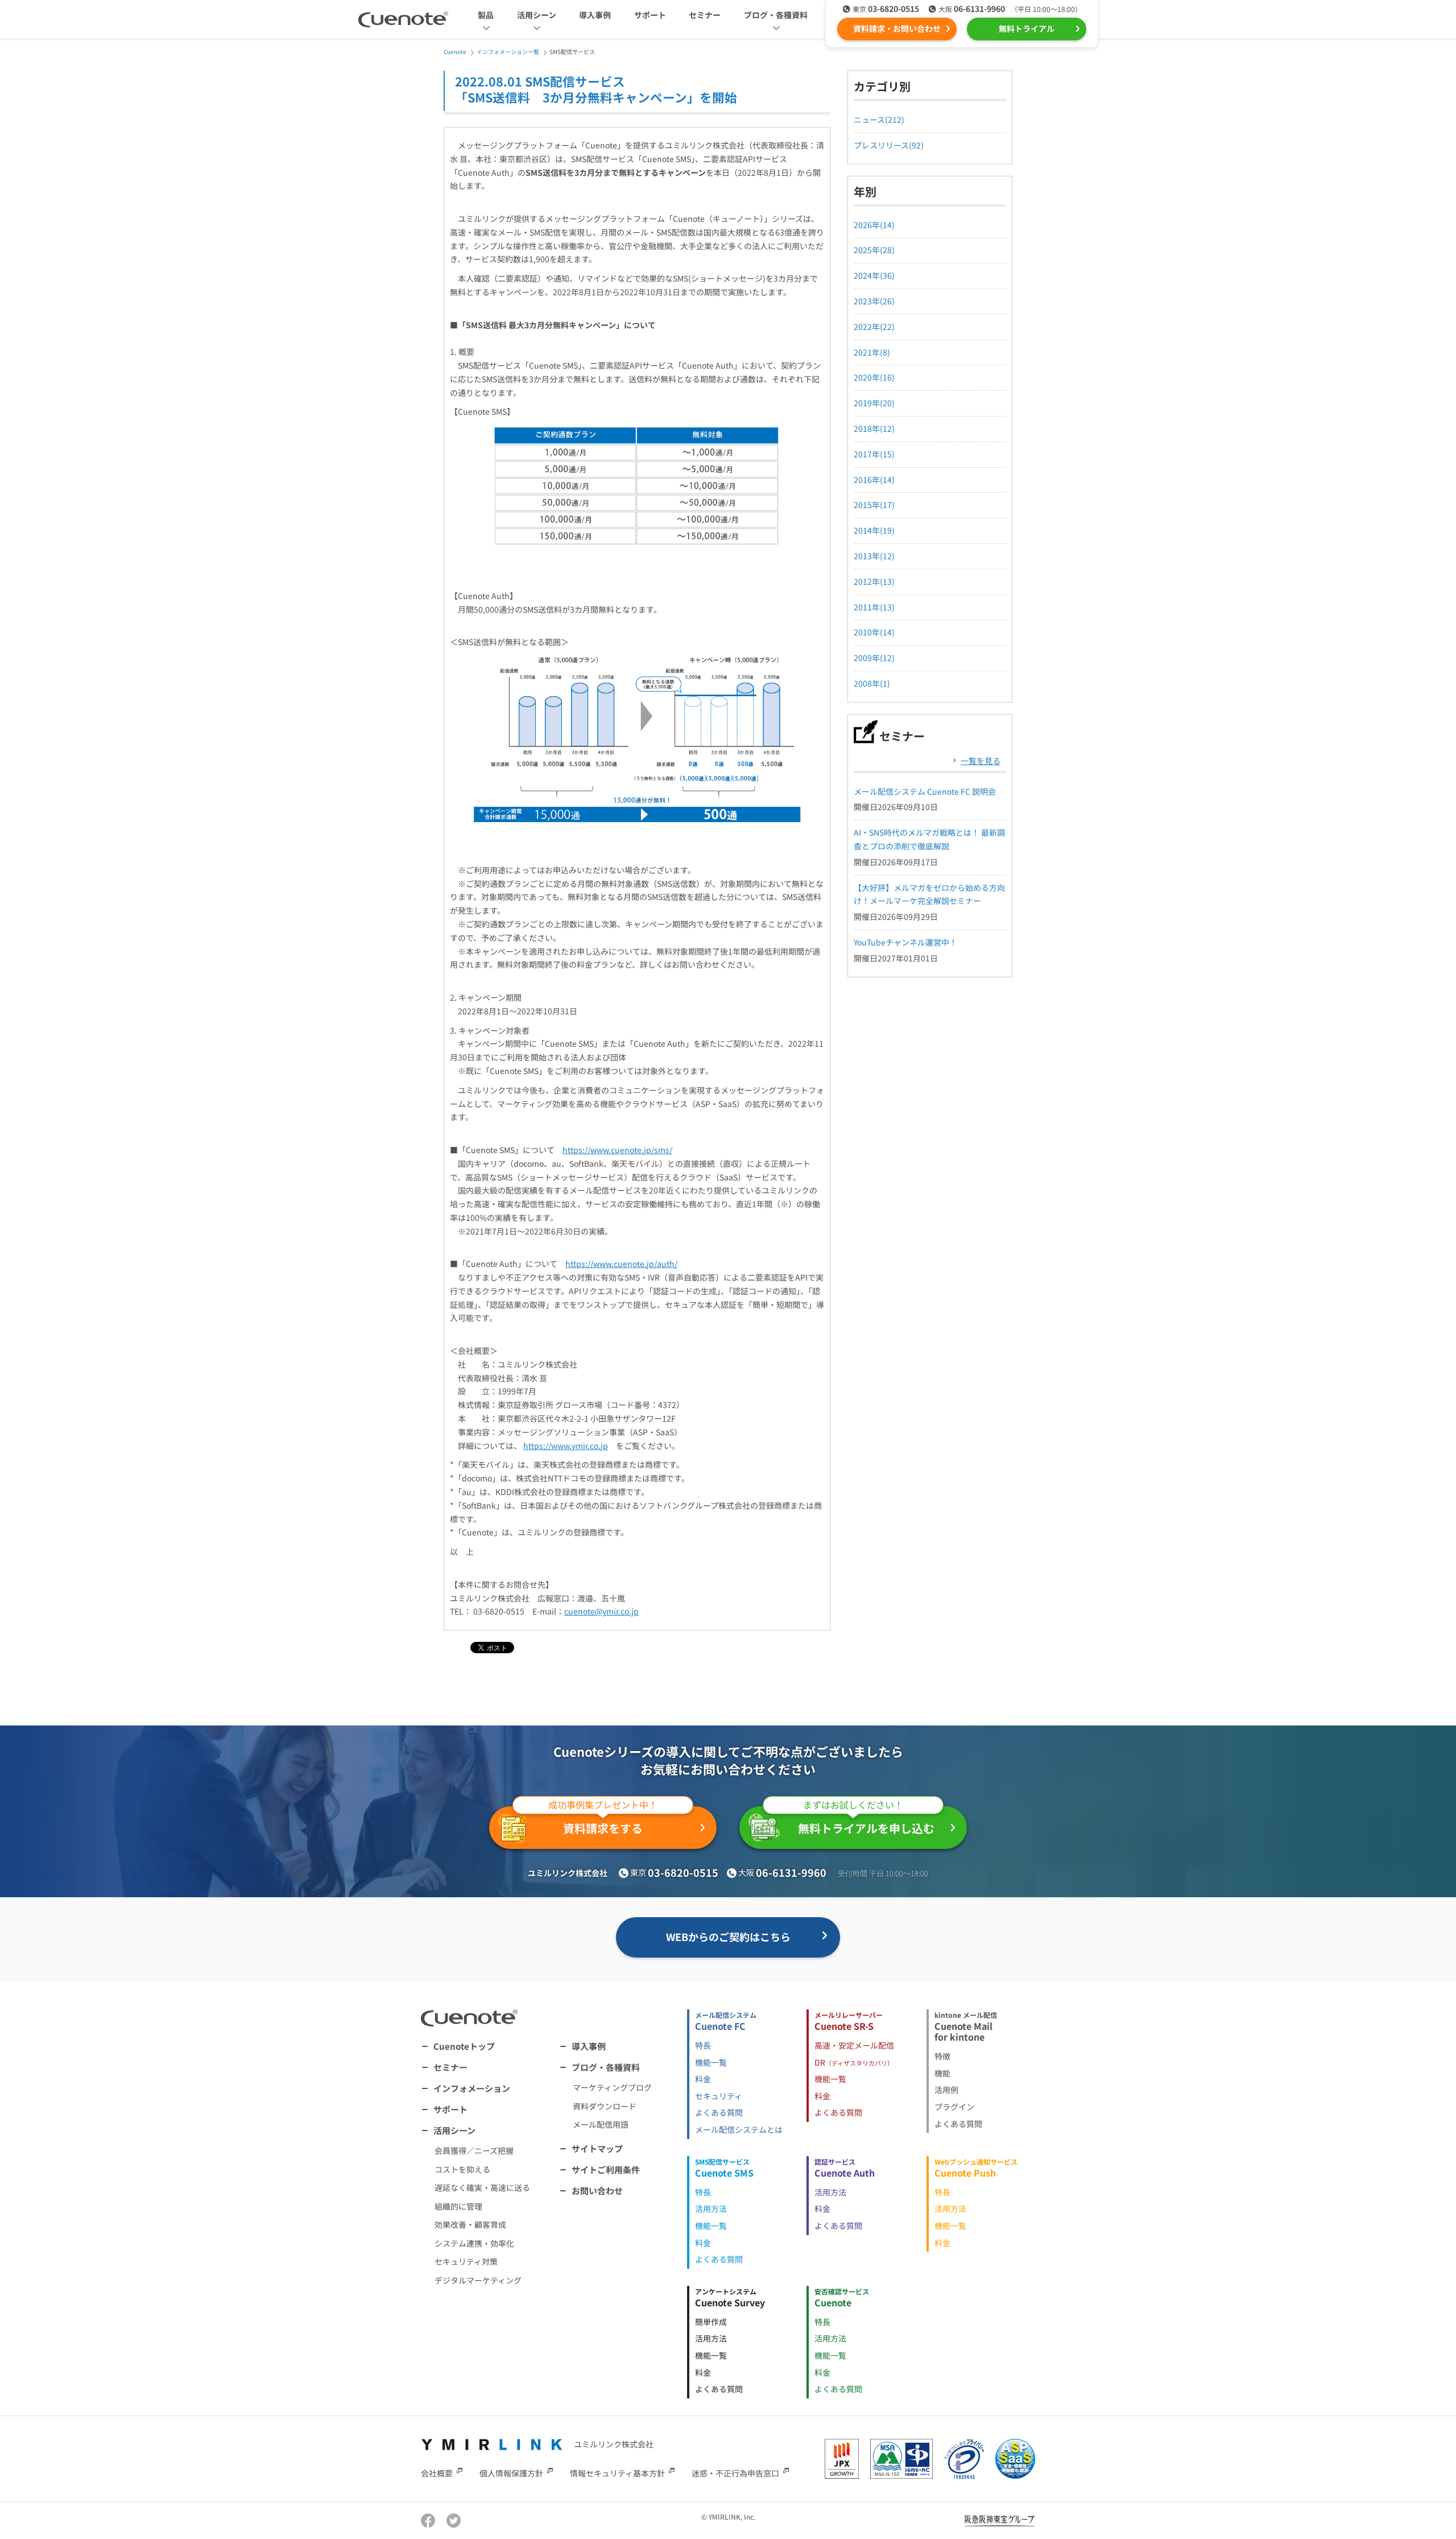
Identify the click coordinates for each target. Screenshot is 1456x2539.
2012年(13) (874, 581)
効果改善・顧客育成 (470, 2224)
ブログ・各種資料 (606, 2067)
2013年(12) (874, 556)
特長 (703, 2045)
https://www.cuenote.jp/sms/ (617, 1150)
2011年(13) (874, 607)
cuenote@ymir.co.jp (601, 1611)
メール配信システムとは (739, 2129)
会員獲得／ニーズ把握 (474, 2150)
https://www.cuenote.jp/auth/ (621, 1264)
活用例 (946, 2090)
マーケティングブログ (612, 2087)
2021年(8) (872, 352)
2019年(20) (874, 403)
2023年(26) (874, 301)
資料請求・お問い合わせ (897, 28)
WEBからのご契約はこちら (728, 1937)
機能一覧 (711, 2062)
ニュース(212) (879, 119)
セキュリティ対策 (466, 2261)
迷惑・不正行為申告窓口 (735, 2473)
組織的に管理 (458, 2206)
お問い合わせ (597, 2191)
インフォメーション (472, 2088)
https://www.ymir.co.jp (566, 1446)
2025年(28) (874, 250)
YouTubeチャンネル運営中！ (905, 942)
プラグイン (954, 2107)
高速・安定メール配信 (854, 2045)
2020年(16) (874, 377)
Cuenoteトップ (464, 2046)
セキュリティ (719, 2096)
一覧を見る (981, 761)
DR (854, 2062)
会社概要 (437, 2473)
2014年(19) (874, 530)
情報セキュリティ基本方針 (617, 2473)
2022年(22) (874, 327)
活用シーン (454, 2130)
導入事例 (595, 15)
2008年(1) (872, 683)
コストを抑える (462, 2169)
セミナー (705, 15)
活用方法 (711, 2208)
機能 (942, 2073)
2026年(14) (874, 225)
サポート (650, 15)
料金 (703, 2079)
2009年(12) (874, 658)
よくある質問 (719, 2112)
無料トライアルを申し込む (866, 1821)
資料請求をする (603, 1821)
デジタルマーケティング (478, 2280)
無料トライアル (1027, 28)
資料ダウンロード (605, 2106)
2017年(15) (874, 454)
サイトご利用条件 (606, 2169)
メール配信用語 (601, 2124)
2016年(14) (874, 480)
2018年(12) (874, 428)
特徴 (942, 2056)
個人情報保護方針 (511, 2473)
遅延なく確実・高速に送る (482, 2187)
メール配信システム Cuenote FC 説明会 (925, 791)
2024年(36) (874, 275)
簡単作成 (711, 2322)
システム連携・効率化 (474, 2243)
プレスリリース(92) (889, 145)
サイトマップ (597, 2148)
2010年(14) (874, 632)
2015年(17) (874, 505)
